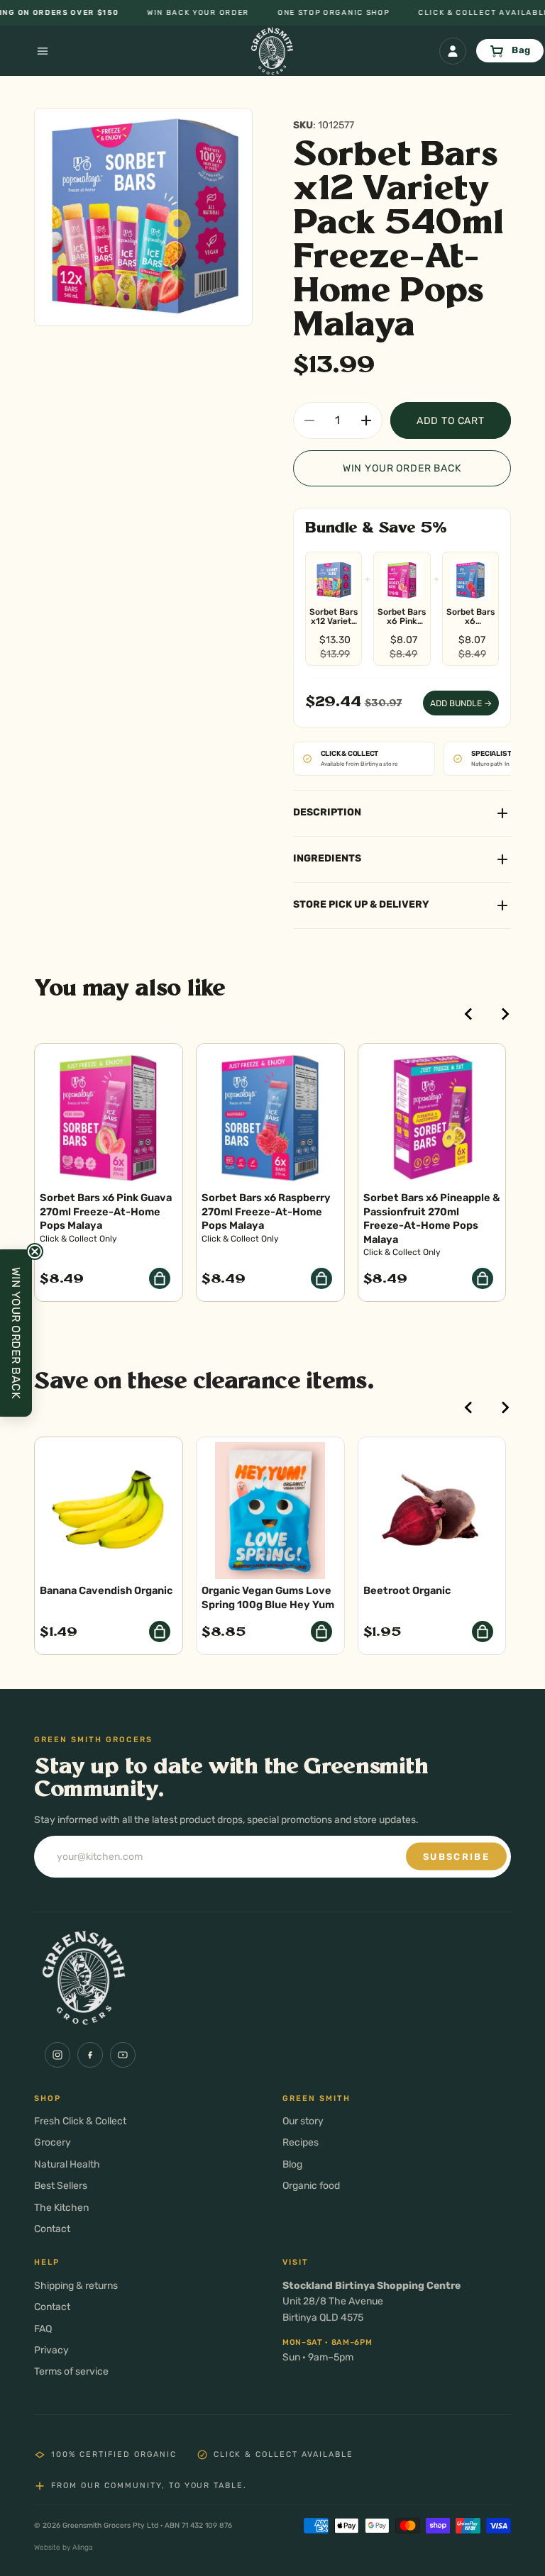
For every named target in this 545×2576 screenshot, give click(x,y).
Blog (292, 2164)
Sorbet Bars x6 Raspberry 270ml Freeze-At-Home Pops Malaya (470, 617)
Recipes (301, 2142)
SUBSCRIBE (456, 1857)
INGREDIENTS (327, 858)
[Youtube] (123, 2055)
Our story (303, 2121)
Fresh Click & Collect (80, 2121)
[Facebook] (90, 2055)
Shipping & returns (76, 2286)
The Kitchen (61, 2208)
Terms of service (71, 2371)
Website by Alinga (64, 2547)
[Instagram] (57, 2055)
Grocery (53, 2142)
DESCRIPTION (327, 812)
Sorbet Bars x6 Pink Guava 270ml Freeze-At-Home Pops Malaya (402, 617)
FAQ (43, 2329)
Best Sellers (61, 2186)
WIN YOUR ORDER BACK (402, 468)
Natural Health (67, 2164)
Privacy (51, 2350)
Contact (52, 2229)
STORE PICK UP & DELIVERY (361, 904)
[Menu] (26, 51)
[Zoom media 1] (143, 217)
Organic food (311, 2186)
